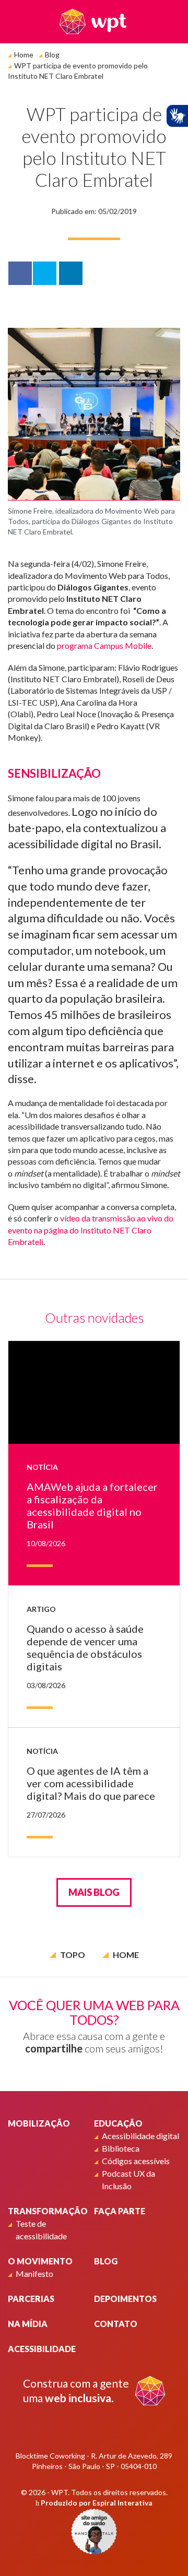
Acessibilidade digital (140, 2136)
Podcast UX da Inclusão (128, 2180)
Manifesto (34, 2274)
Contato (116, 2324)
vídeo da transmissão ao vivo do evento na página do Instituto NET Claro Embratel (91, 1230)
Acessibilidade (42, 2349)
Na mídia (28, 2324)
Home (24, 55)
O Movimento (40, 2261)
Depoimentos (125, 2299)
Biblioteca (121, 2148)
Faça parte (120, 2211)
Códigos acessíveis (136, 2161)
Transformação (48, 2211)
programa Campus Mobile (104, 645)
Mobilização (39, 2123)
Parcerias (31, 2299)
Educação (118, 2123)
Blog (52, 55)
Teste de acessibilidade (41, 2230)
